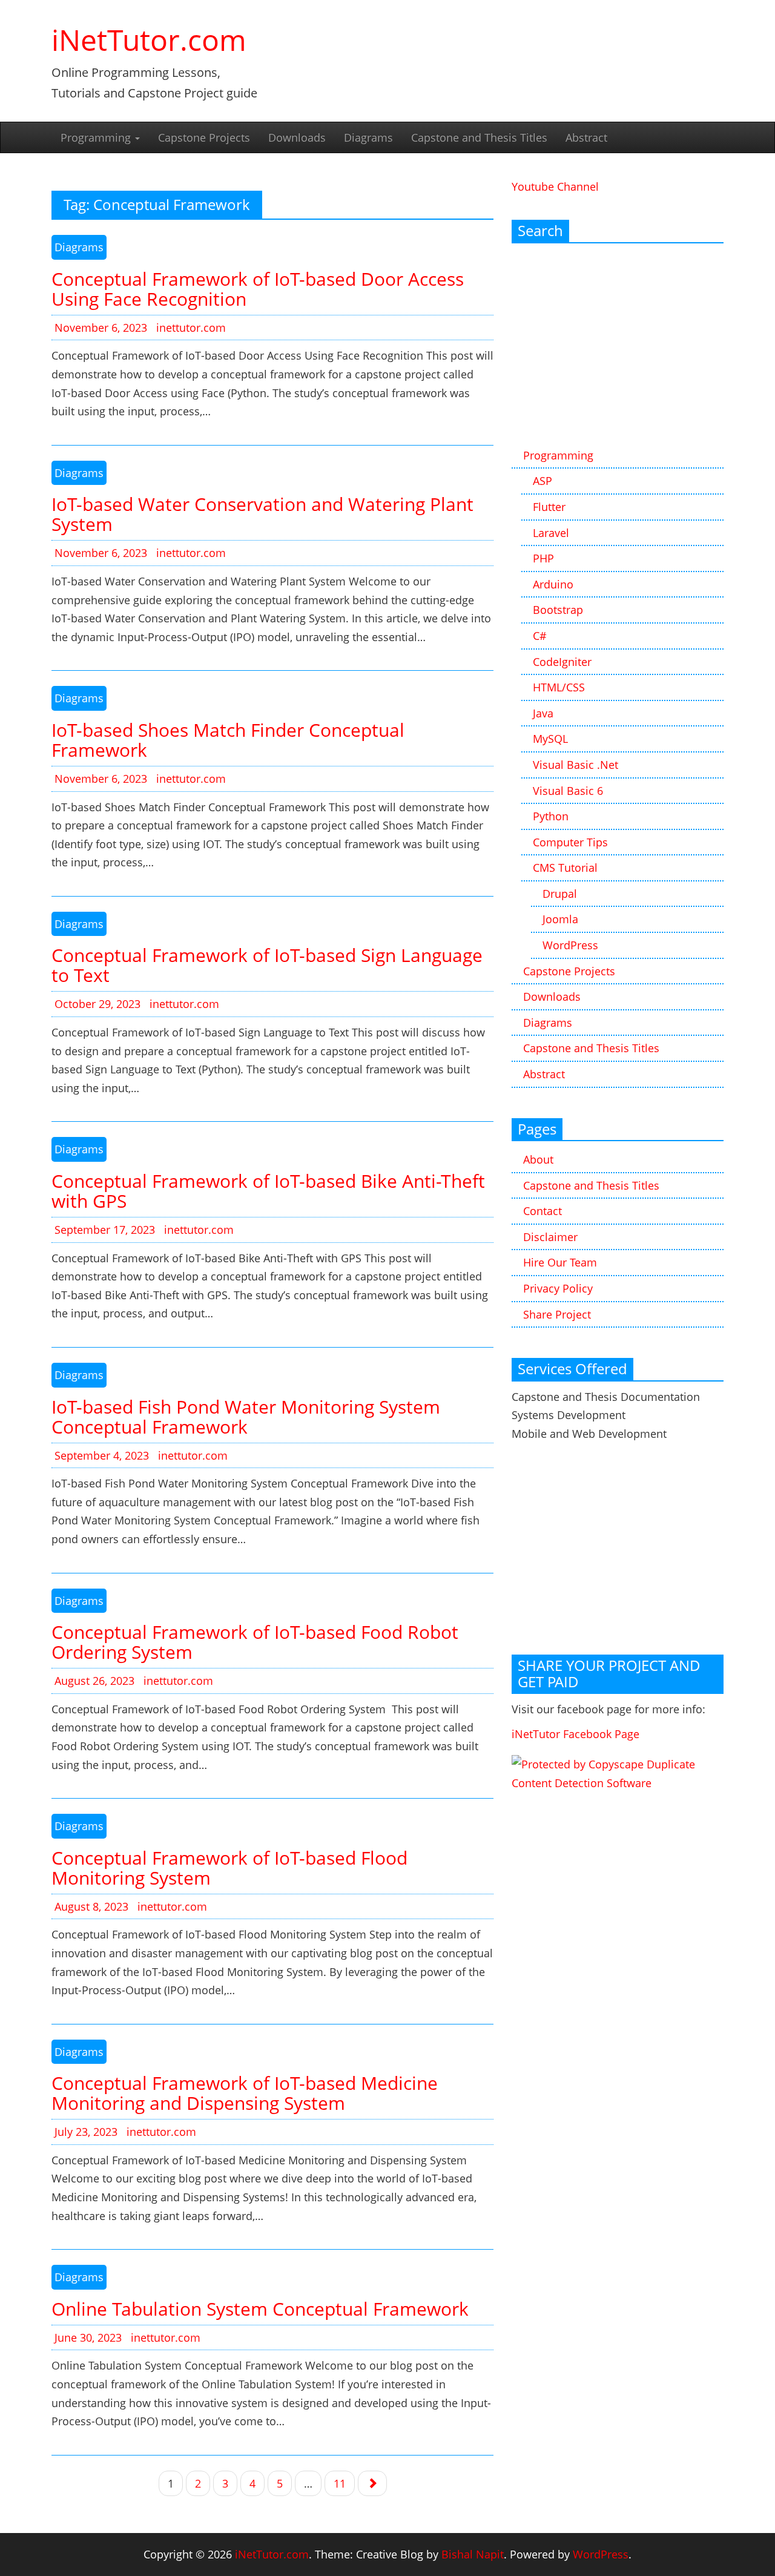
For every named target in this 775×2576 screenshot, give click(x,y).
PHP (543, 558)
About (538, 1159)
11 (340, 2483)
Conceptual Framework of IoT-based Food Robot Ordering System (255, 1642)
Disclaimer (550, 1237)
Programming (97, 137)
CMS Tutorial (565, 868)
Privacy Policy (558, 1288)
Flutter (549, 507)
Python (551, 816)
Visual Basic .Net (575, 765)
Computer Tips (570, 842)
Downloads (297, 137)
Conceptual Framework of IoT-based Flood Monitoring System (229, 1868)
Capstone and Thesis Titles (479, 137)
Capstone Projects (204, 137)
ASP (542, 481)
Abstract (586, 137)
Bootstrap (558, 610)
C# (540, 636)
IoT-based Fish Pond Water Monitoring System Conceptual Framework (246, 1417)
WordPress (570, 945)
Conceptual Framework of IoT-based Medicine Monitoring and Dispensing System (245, 2093)
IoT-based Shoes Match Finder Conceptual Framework (228, 740)
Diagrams (368, 137)
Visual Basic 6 (568, 791)
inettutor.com (191, 328)
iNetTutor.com (149, 40)
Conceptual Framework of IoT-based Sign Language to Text (267, 965)
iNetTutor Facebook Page (575, 1734)
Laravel (551, 533)
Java (543, 713)
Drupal (560, 894)
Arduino (553, 584)
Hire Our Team (560, 1262)
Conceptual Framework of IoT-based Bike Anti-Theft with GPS (268, 1191)
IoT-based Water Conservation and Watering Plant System (262, 514)
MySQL (550, 739)
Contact (542, 1211)
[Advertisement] (618, 346)
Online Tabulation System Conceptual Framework (260, 2309)
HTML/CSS (559, 687)
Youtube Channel (555, 186)
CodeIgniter (562, 662)
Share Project (557, 1314)
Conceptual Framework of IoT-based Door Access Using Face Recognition (258, 289)
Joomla (560, 919)
